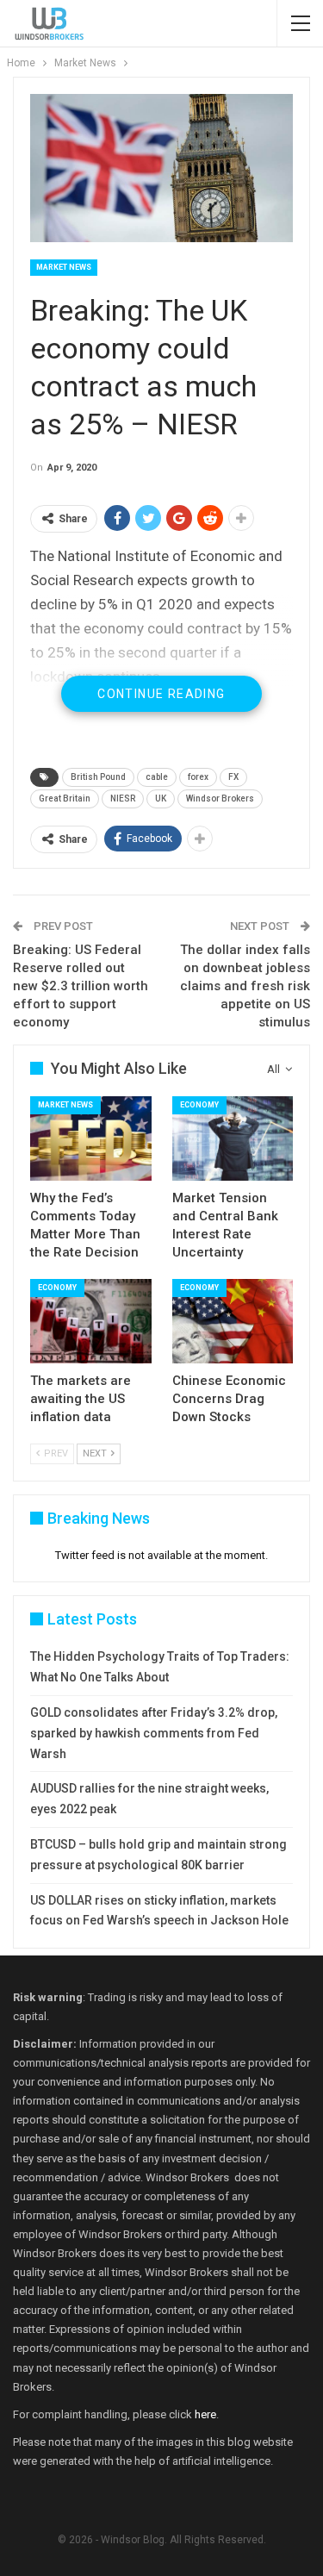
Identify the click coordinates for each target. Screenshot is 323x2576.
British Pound (98, 777)
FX (233, 777)
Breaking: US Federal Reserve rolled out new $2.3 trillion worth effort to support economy (81, 986)
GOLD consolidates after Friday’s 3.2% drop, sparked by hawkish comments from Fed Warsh (154, 1733)
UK (161, 798)
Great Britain (65, 798)
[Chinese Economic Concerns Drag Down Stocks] (233, 1321)
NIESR (123, 798)
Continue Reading (161, 694)
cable (157, 777)
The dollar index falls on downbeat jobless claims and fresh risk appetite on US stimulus (245, 986)
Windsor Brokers (220, 798)
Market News (64, 267)
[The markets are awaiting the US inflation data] (91, 1321)
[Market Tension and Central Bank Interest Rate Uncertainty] (233, 1138)
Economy (199, 1105)
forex (198, 777)
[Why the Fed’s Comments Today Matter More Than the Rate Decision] (91, 1138)
